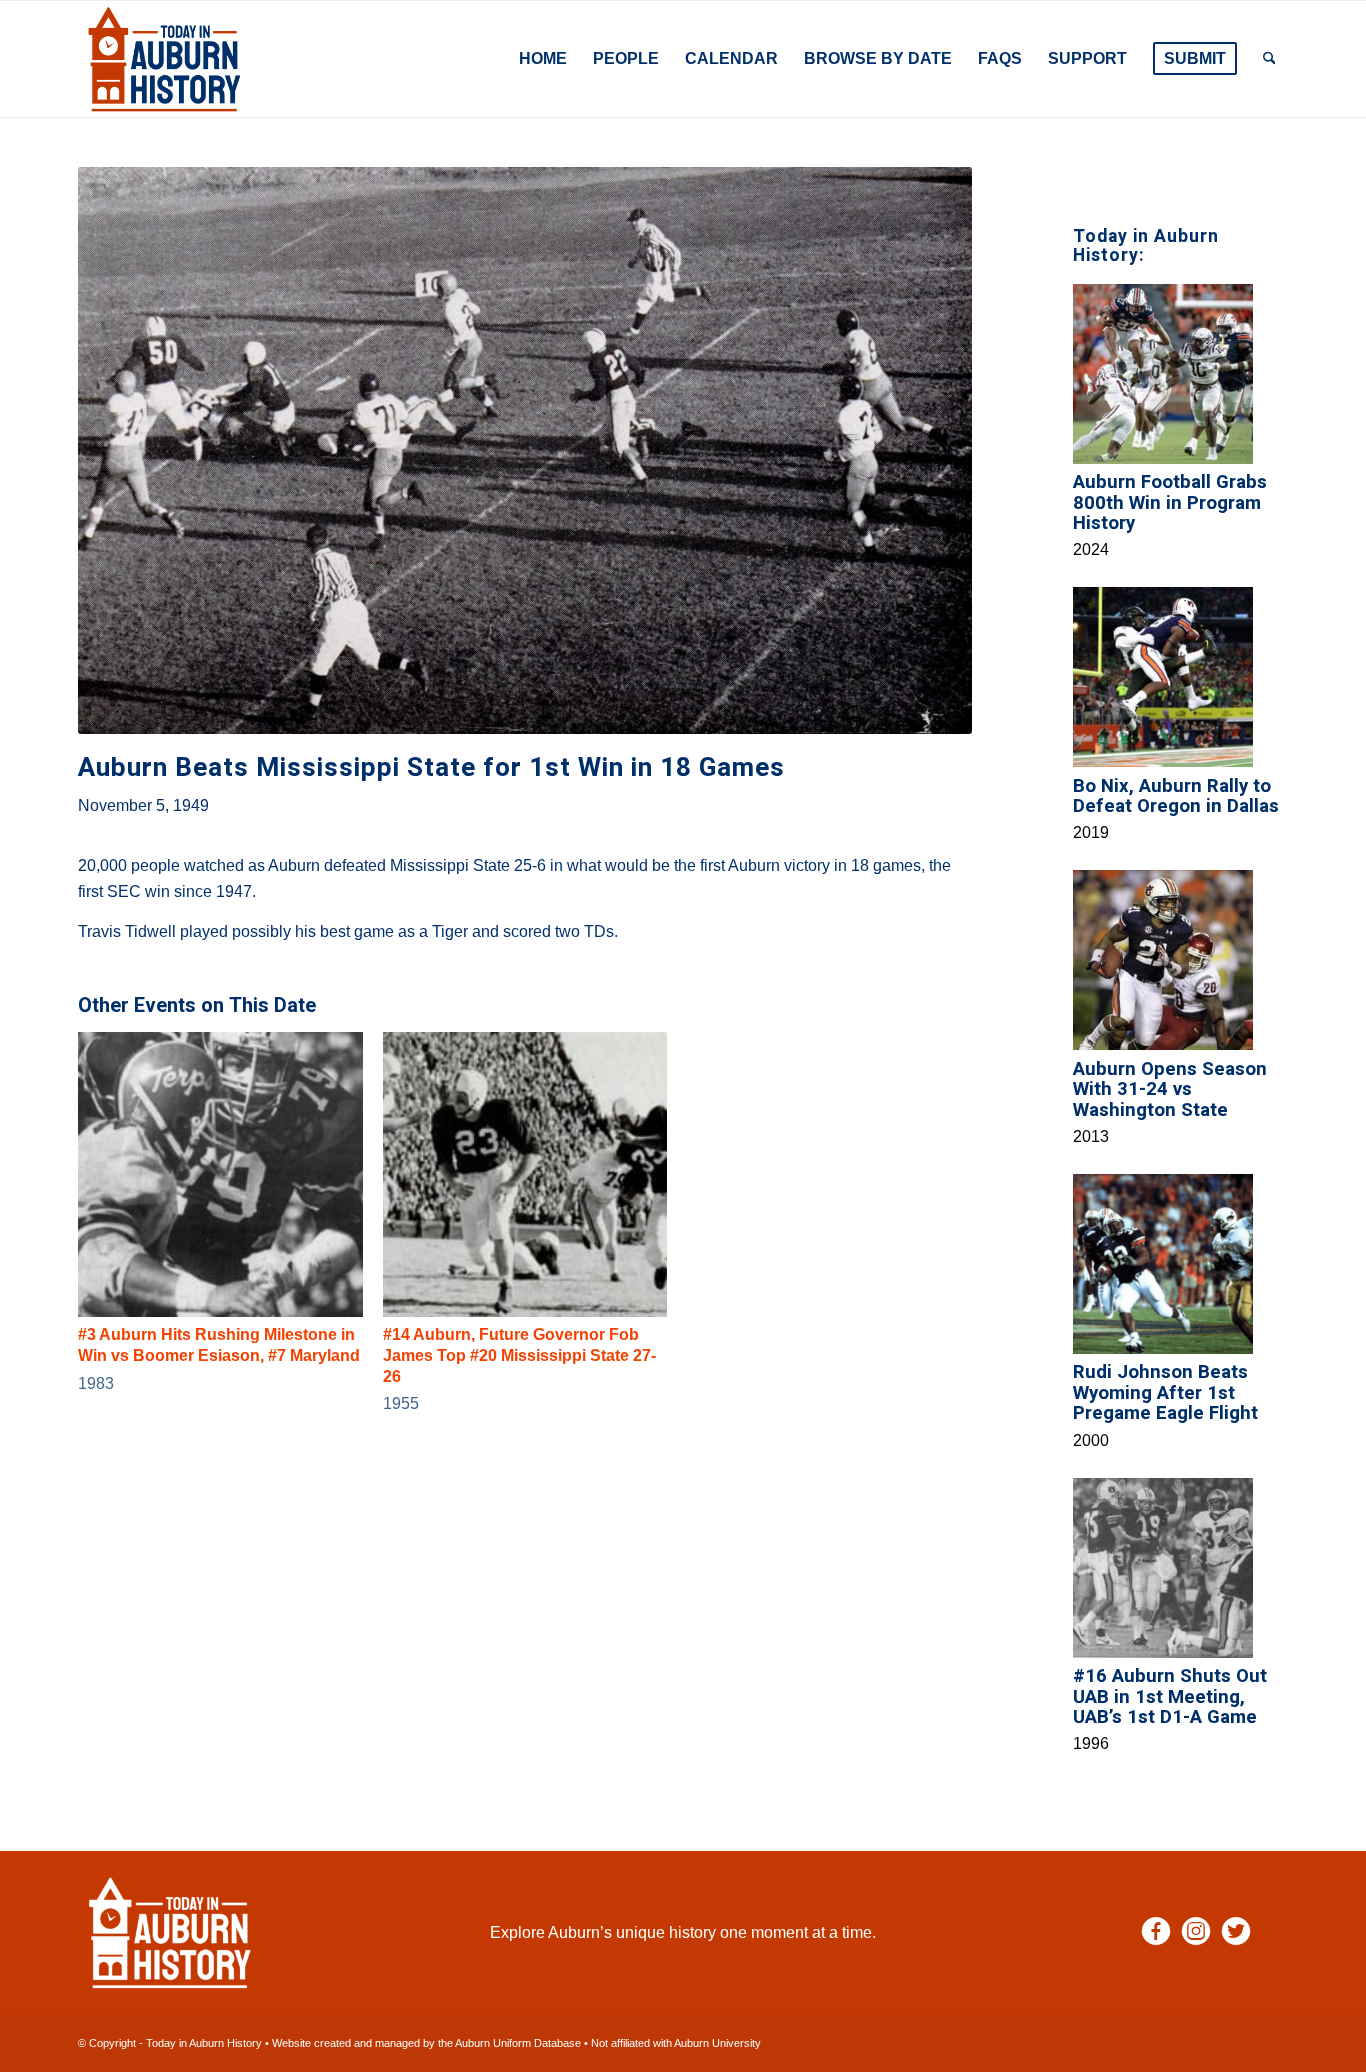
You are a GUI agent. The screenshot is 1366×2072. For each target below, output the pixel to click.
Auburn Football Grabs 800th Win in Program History (1170, 502)
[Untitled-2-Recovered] (164, 59)
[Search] (1269, 59)
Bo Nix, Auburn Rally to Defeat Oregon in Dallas (1176, 796)
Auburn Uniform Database (518, 2043)
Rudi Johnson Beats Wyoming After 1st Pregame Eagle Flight (1165, 1392)
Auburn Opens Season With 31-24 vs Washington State (1170, 1089)
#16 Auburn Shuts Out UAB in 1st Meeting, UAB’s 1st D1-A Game (1170, 1696)
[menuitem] (543, 59)
